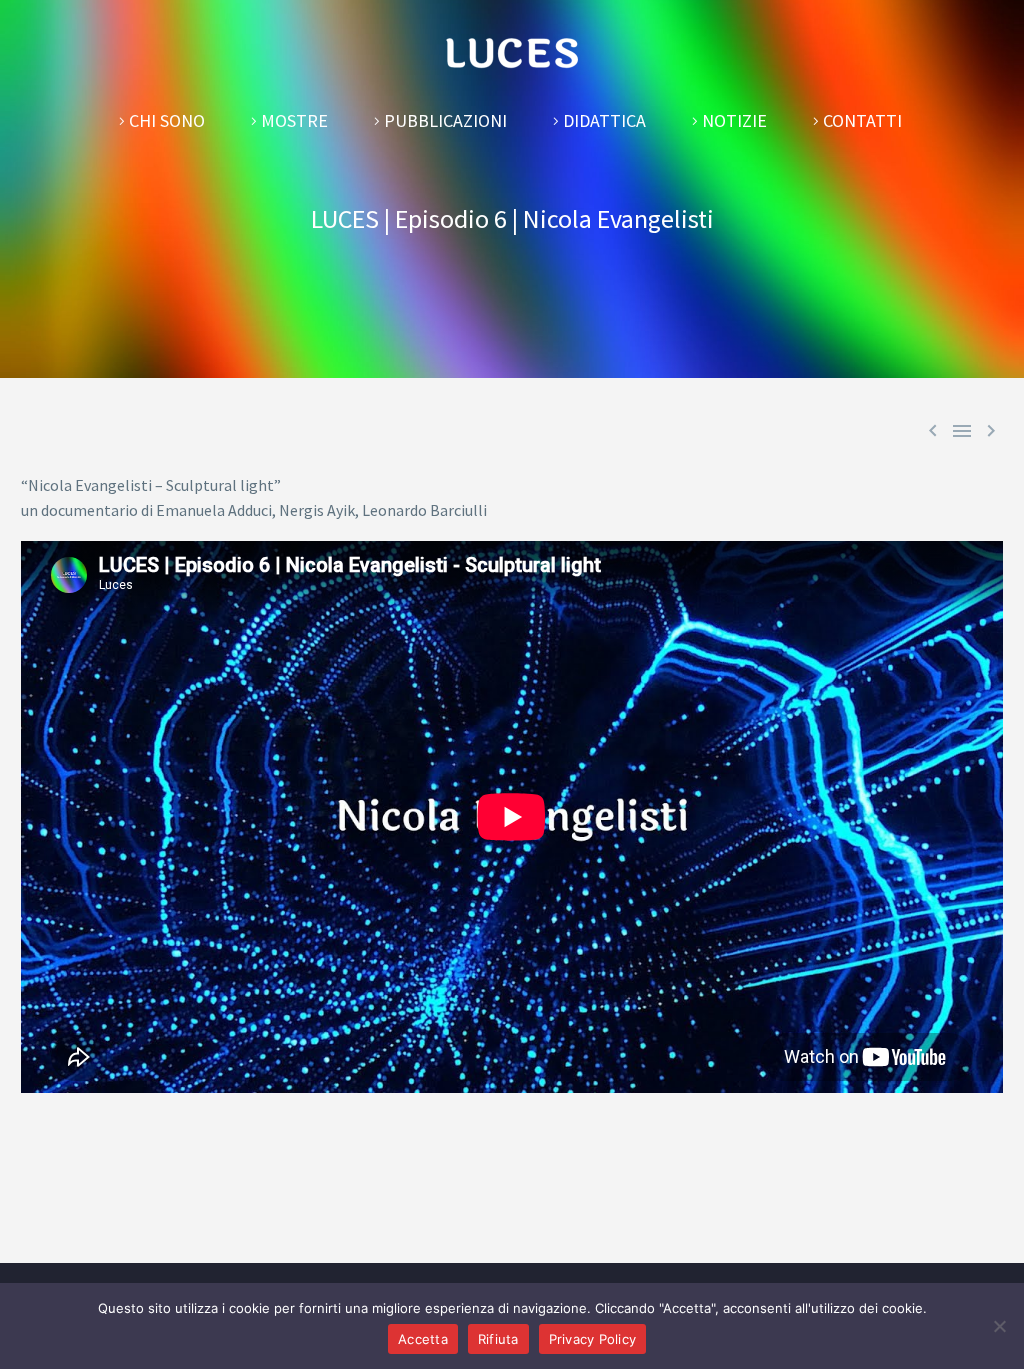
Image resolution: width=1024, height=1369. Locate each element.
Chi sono (167, 120)
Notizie (734, 120)
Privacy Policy (593, 1339)
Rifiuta (498, 1339)
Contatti (862, 120)
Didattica (604, 120)
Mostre (294, 120)
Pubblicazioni (445, 120)
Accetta (423, 1339)
